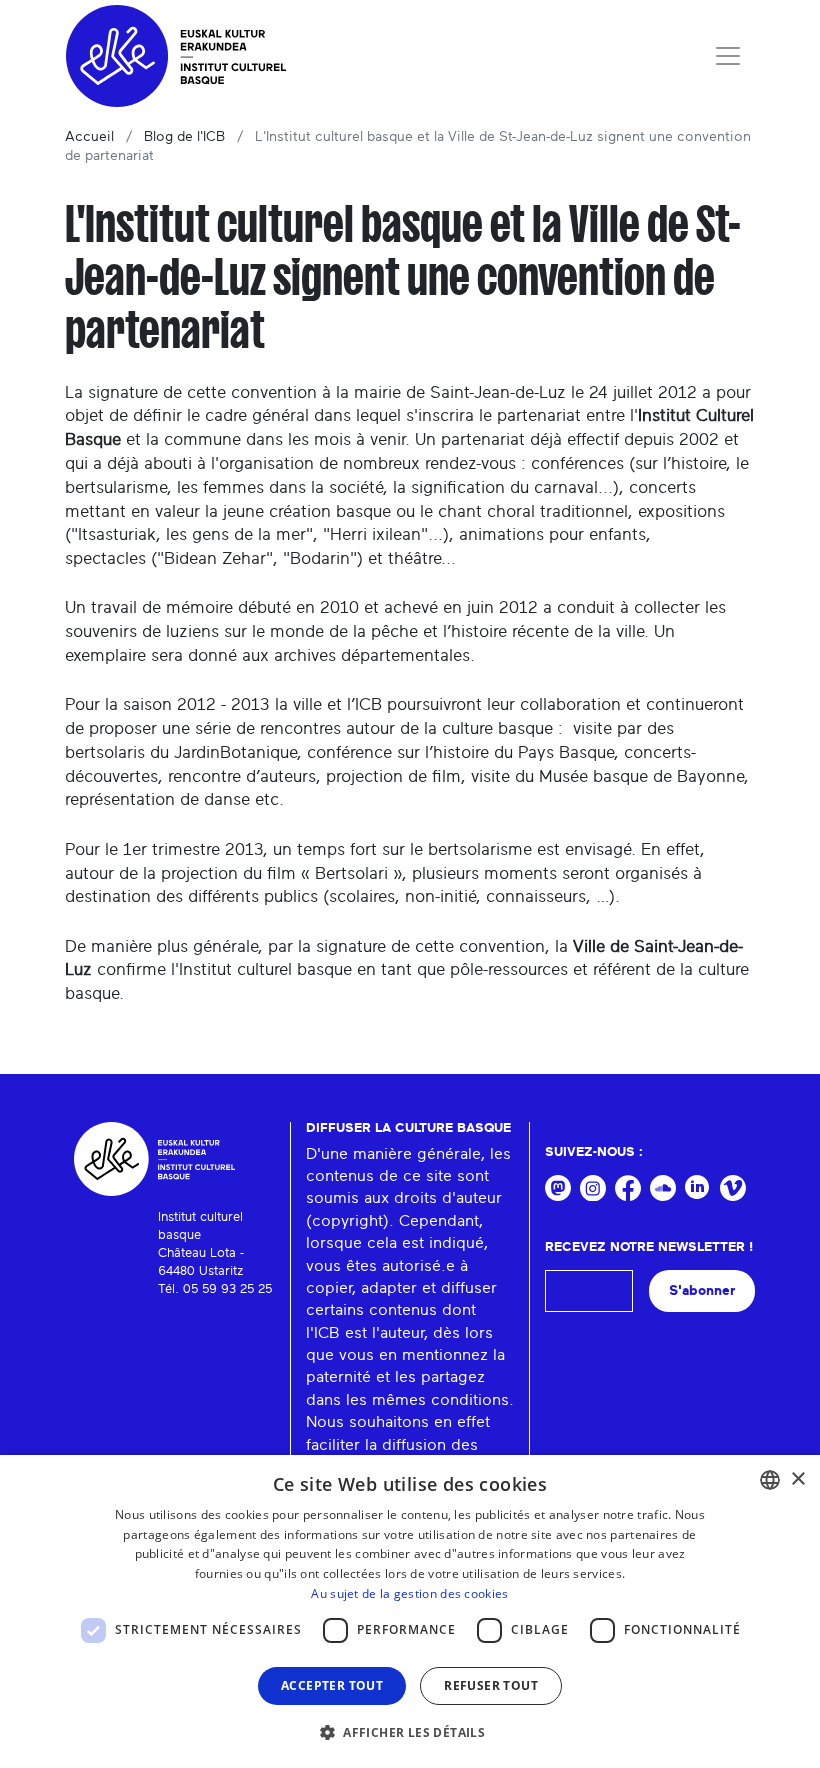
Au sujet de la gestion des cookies (409, 1593)
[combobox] (770, 1480)
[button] (410, 1732)
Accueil (89, 137)
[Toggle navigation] (728, 56)
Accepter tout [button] (332, 1685)
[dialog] (410, 1611)
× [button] (797, 1479)
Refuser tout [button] (491, 1685)
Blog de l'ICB (184, 137)
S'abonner (702, 1290)
